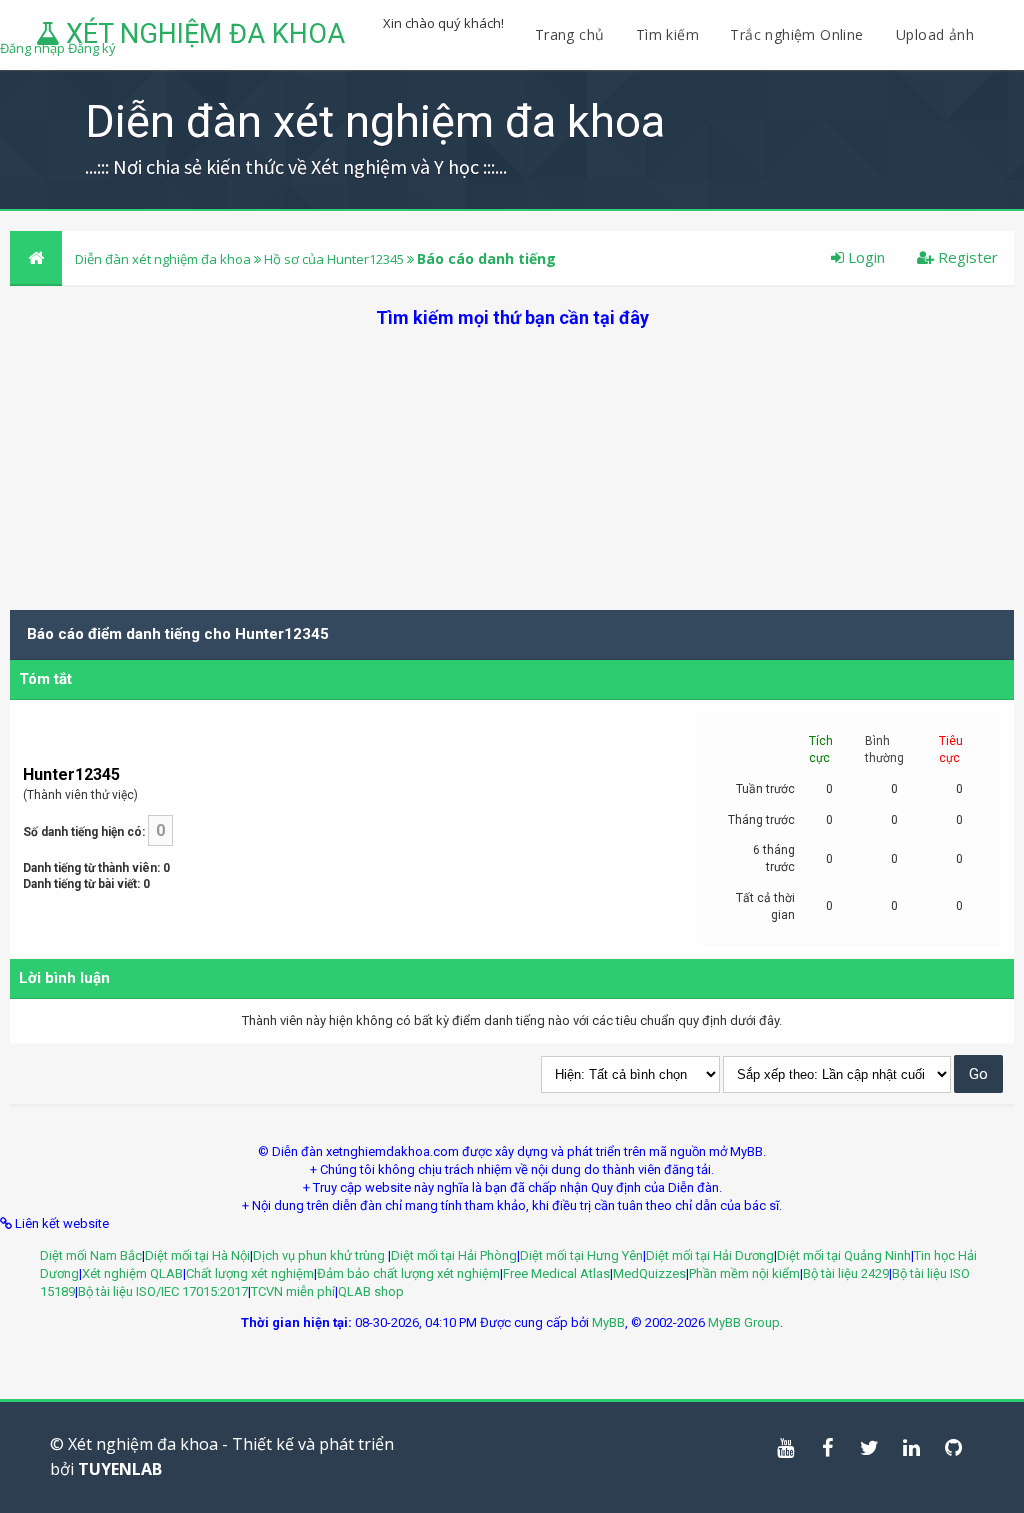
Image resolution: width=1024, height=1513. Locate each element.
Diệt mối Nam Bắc (91, 1255)
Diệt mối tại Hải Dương (710, 1255)
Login (864, 257)
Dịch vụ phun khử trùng (320, 1255)
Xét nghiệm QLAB (132, 1273)
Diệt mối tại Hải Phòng (454, 1255)
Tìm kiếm (667, 34)
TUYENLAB (120, 1469)
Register (966, 257)
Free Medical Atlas (556, 1273)
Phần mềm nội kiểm (744, 1273)
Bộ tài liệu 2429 (846, 1273)
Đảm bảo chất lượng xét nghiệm (408, 1273)
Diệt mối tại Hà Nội (197, 1255)
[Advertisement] (512, 470)
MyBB (608, 1322)
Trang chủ (570, 34)
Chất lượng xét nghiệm (250, 1273)
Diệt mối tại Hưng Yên (581, 1255)
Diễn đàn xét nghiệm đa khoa (164, 259)
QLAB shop (371, 1291)
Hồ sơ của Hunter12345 (334, 259)
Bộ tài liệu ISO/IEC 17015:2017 (163, 1291)
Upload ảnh (935, 34)
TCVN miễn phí (293, 1291)
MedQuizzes (649, 1273)
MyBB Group (744, 1322)
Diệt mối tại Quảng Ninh (844, 1255)
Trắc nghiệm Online (799, 34)
